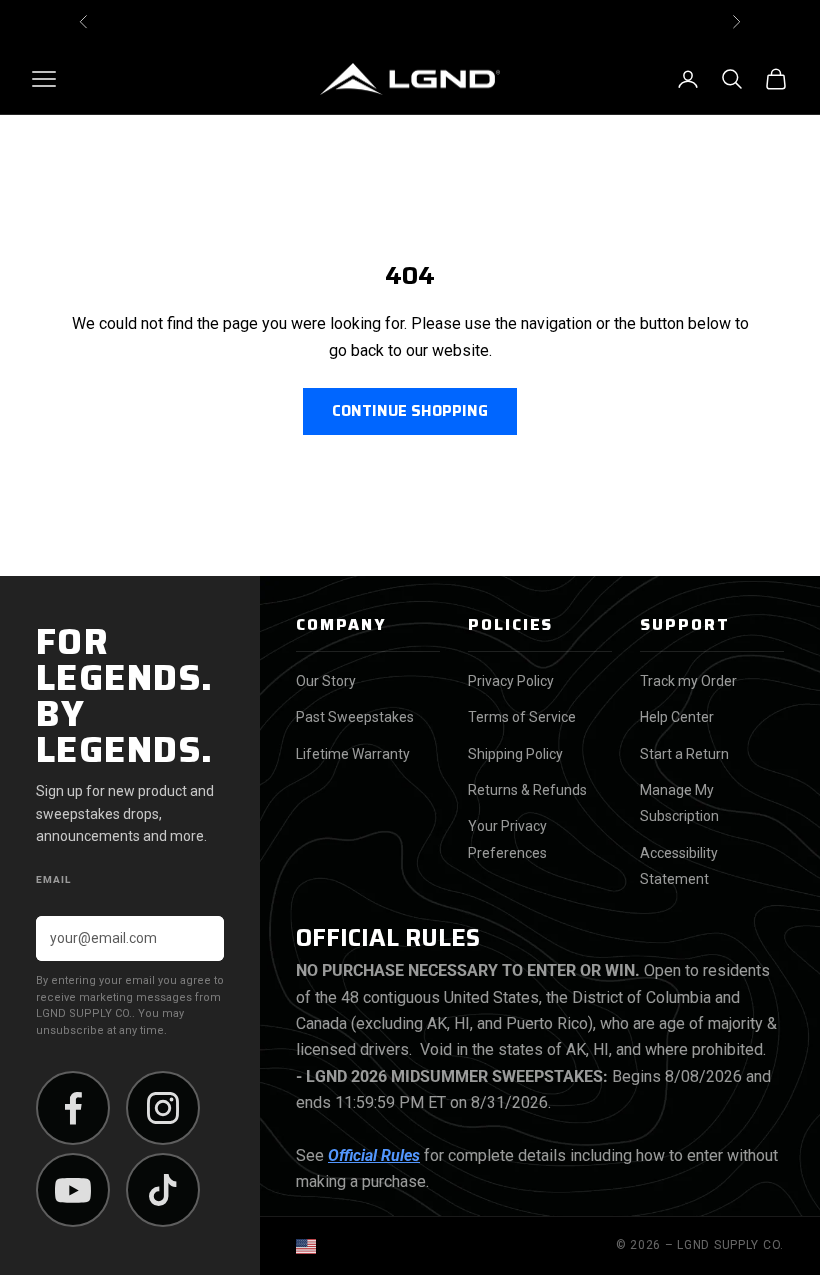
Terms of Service (522, 717)
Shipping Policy (515, 754)
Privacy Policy (511, 681)
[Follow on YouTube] (73, 1190)
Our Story (326, 681)
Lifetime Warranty (353, 754)
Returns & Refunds (527, 790)
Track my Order (688, 681)
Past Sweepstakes (355, 717)
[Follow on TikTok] (163, 1190)
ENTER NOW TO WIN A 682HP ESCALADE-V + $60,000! (410, 21)
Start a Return (684, 754)
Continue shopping (410, 411)
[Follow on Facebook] (73, 1108)
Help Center (677, 717)
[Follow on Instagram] (163, 1108)
